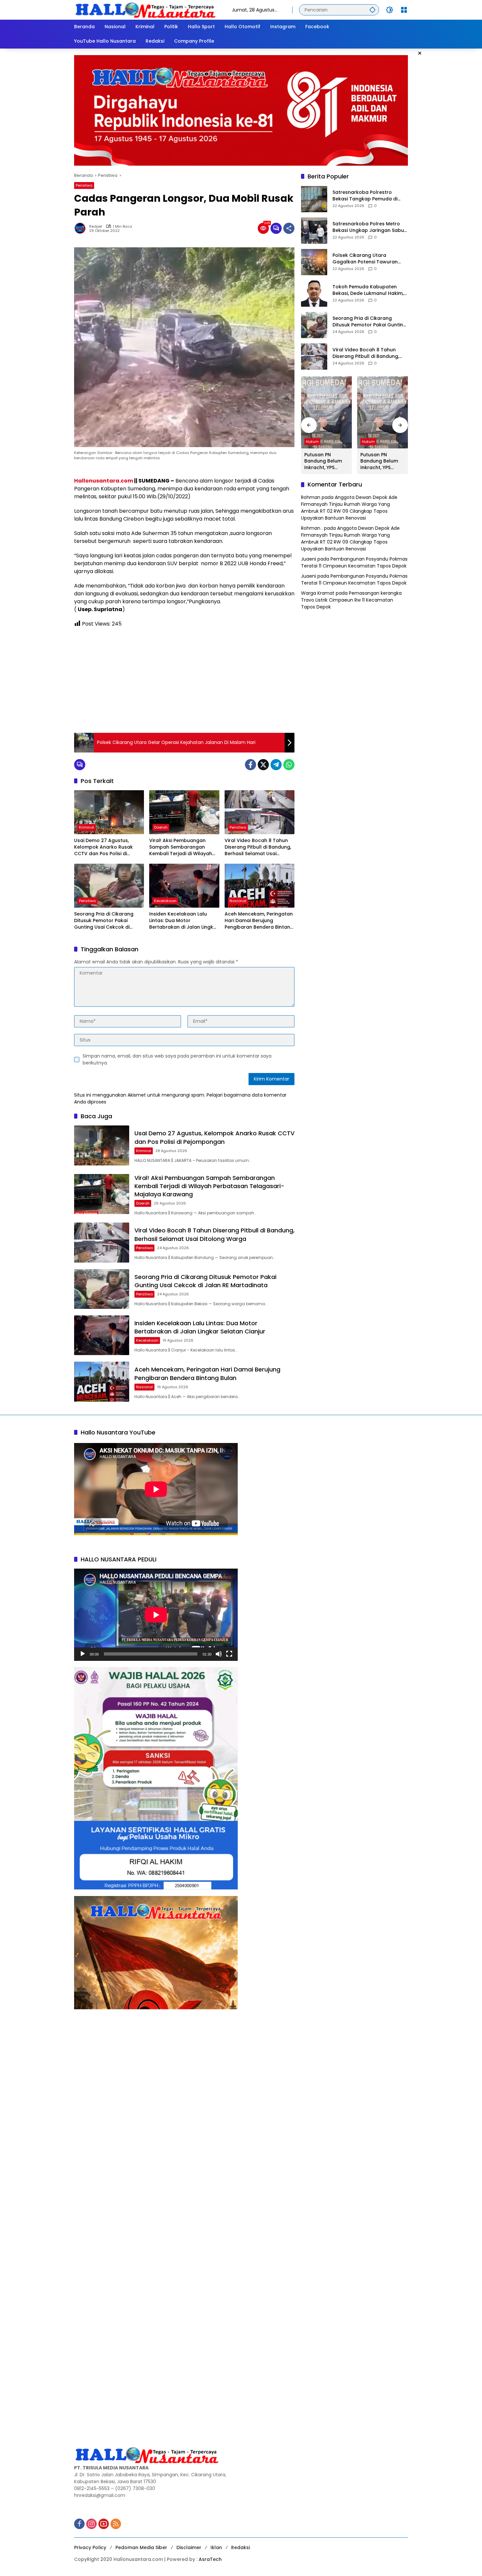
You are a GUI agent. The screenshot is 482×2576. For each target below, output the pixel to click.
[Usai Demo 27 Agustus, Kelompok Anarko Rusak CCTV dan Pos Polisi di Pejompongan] (109, 812)
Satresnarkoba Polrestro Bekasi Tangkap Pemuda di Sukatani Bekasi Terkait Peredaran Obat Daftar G (365, 196)
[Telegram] (276, 765)
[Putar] (83, 1654)
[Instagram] (91, 2524)
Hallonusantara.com (104, 481)
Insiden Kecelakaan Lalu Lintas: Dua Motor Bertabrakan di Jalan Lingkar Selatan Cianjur (184, 921)
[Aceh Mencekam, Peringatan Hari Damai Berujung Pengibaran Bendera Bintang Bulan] (260, 886)
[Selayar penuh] (229, 1654)
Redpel (96, 227)
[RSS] (116, 2524)
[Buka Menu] (404, 10)
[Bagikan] (289, 228)
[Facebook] (251, 765)
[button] (372, 10)
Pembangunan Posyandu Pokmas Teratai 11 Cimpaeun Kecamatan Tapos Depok (354, 563)
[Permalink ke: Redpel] (82, 228)
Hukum (312, 442)
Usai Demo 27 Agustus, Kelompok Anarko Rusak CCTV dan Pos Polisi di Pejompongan (103, 847)
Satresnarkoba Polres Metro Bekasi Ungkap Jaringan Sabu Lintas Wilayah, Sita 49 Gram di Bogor (369, 227)
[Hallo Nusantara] (146, 10)
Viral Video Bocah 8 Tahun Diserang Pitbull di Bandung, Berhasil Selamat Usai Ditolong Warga (258, 847)
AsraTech (210, 2559)
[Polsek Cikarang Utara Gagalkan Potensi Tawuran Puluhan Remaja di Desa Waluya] (314, 262)
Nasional (238, 901)
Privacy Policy (90, 2547)
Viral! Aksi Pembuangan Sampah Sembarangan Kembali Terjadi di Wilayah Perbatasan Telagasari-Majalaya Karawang (181, 847)
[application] (156, 1615)
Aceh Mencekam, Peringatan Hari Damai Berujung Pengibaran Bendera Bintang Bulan (259, 921)
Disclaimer (189, 2547)
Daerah (161, 827)
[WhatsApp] (289, 765)
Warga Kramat (318, 593)
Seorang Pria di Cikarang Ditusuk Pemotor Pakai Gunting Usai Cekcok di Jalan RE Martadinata (104, 921)
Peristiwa (84, 185)
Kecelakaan (165, 901)
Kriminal (87, 827)
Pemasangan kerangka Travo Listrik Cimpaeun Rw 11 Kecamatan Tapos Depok (351, 600)
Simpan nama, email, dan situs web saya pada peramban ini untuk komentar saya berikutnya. (177, 1059)
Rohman (311, 498)
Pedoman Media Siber (141, 2547)
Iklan (216, 2547)
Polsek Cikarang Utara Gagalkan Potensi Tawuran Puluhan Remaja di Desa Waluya (365, 259)
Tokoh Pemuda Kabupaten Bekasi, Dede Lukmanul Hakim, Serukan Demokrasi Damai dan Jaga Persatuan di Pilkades (369, 290)
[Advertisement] (184, 680)
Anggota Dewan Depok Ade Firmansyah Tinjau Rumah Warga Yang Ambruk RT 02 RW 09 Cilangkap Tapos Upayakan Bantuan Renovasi (349, 508)
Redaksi (241, 2547)
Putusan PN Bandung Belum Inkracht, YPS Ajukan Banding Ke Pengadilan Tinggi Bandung (326, 461)
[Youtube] (104, 2524)
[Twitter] (263, 765)
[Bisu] (219, 1654)
